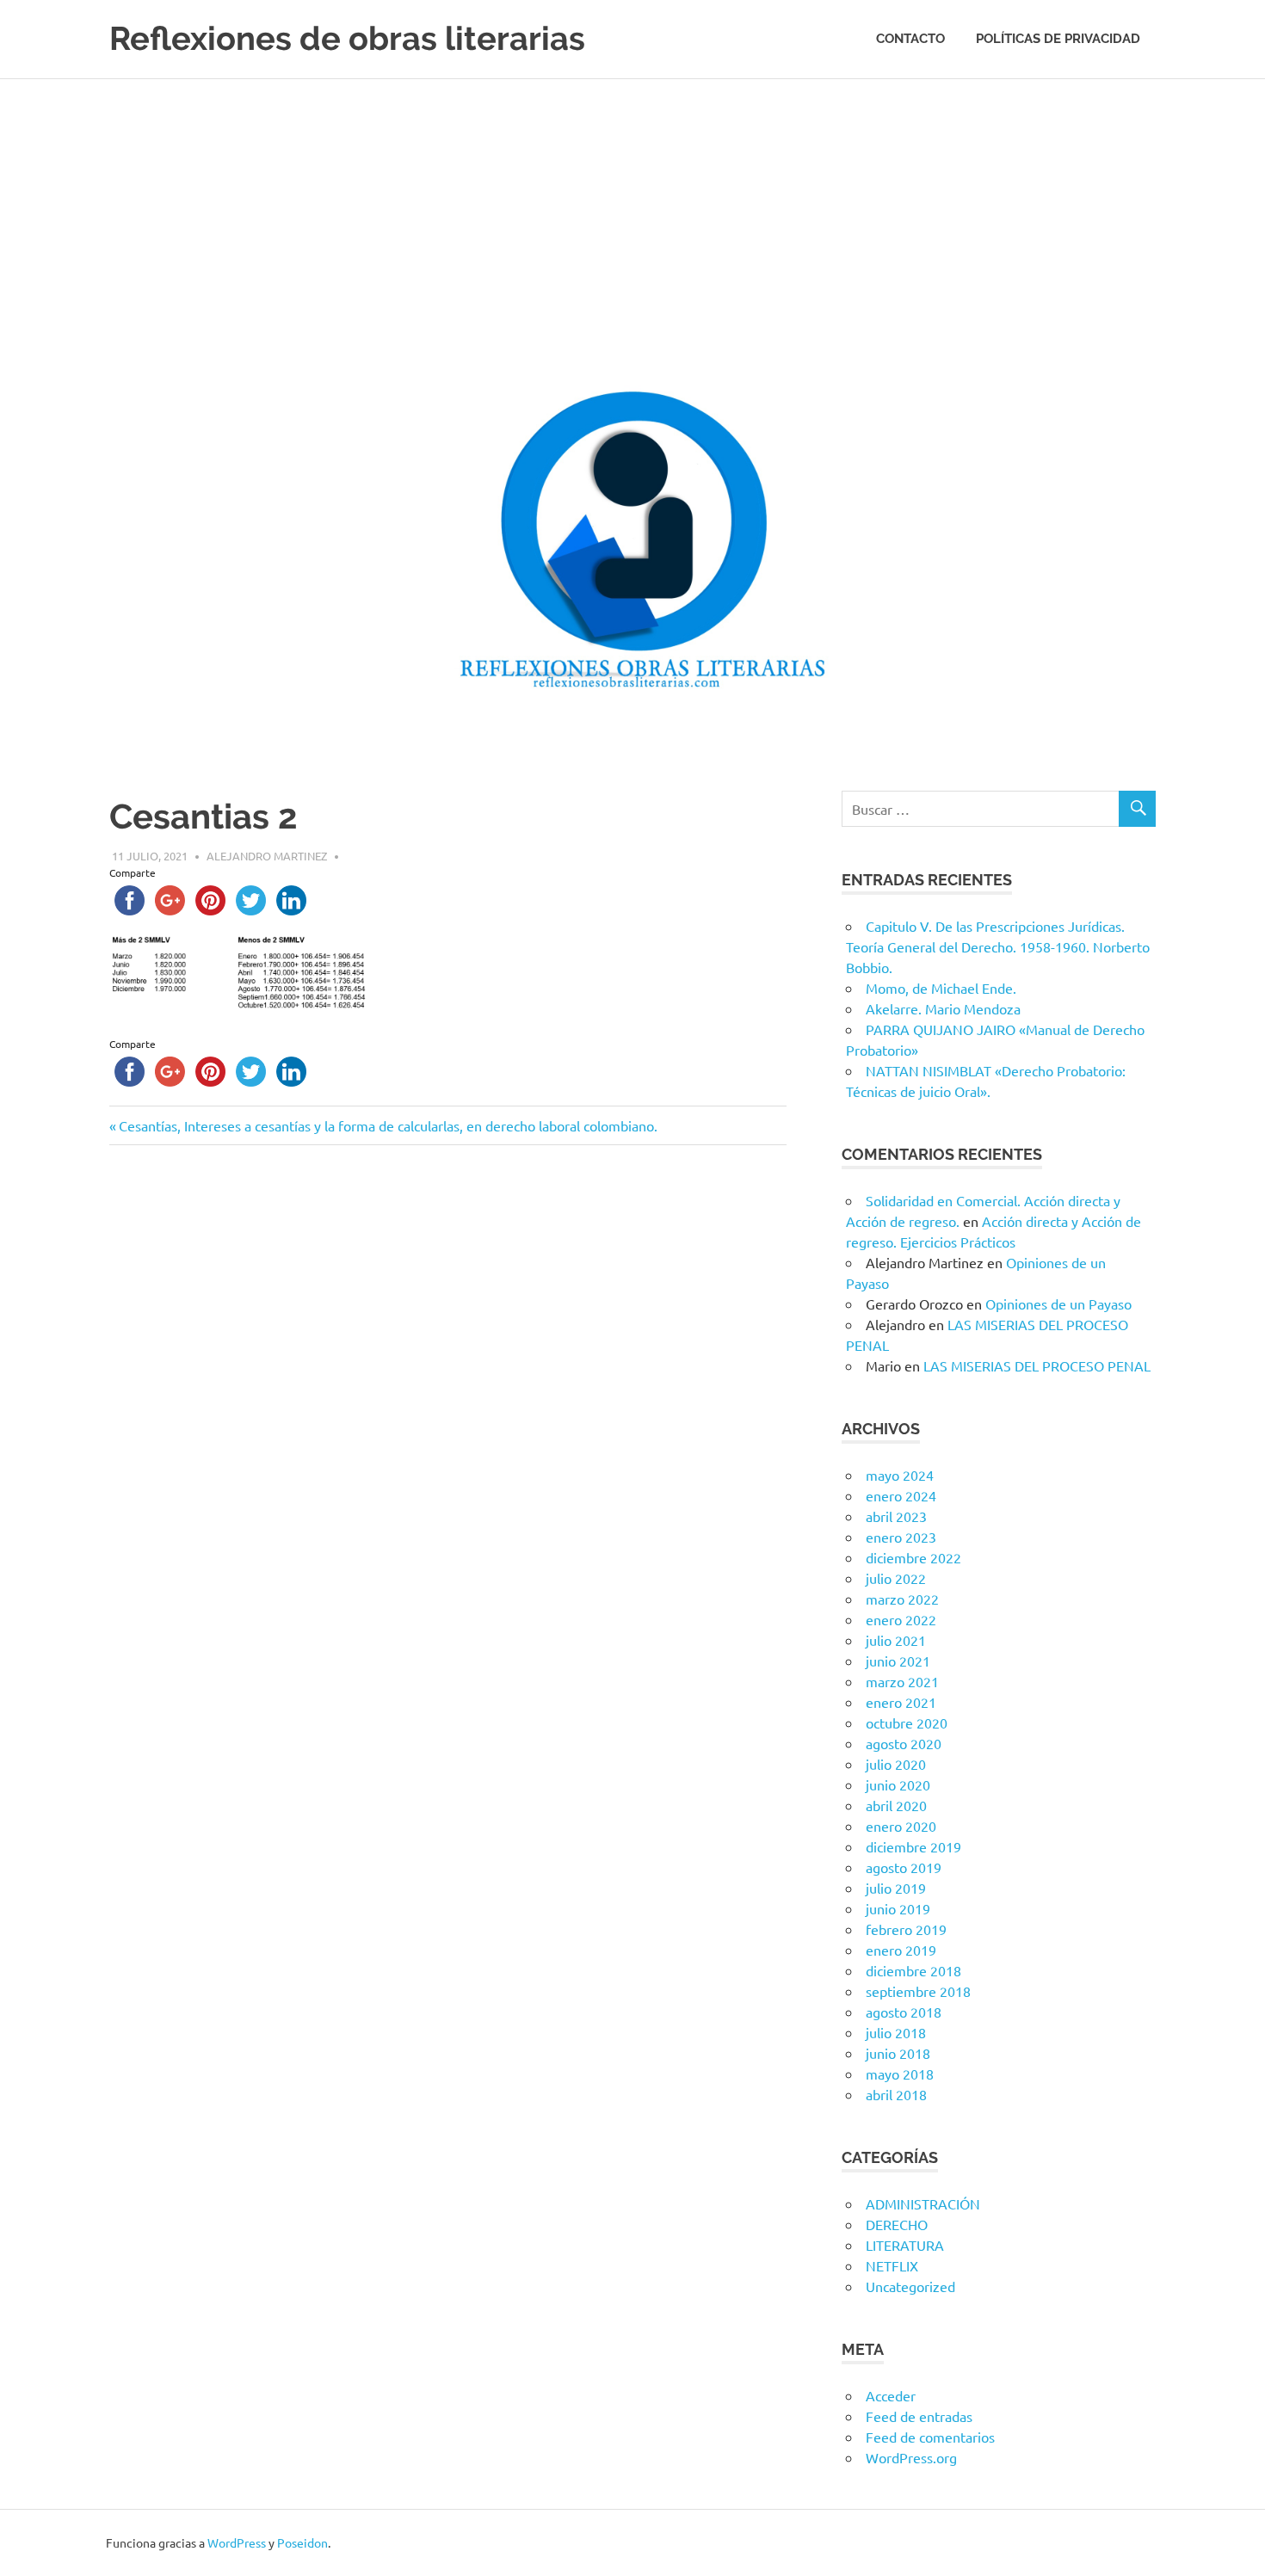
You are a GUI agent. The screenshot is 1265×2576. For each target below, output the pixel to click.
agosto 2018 (904, 2012)
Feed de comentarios (930, 2437)
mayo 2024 (900, 1475)
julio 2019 (896, 1888)
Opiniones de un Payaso (1058, 1303)
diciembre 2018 (913, 1970)
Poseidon (302, 2542)
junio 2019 (898, 1908)
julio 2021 (896, 1640)
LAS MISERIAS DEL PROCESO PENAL (1037, 1365)
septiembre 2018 (918, 1991)
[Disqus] (448, 1402)
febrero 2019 (906, 1929)
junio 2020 (898, 1784)
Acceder (891, 2395)
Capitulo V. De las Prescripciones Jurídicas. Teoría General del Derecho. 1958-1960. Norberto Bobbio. (998, 946)
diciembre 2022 (913, 1557)
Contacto (910, 39)
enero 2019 (901, 1950)
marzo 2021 (902, 1681)
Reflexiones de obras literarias (347, 38)
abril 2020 (896, 1805)
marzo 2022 (902, 1599)
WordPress (237, 2542)
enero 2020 (901, 1826)
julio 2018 (896, 2032)
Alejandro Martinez (267, 856)
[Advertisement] (632, 208)
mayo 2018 (900, 2074)
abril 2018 (896, 2094)
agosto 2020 (904, 1743)
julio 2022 (896, 1578)
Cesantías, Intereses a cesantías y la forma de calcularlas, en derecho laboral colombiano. (388, 1125)
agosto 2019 (904, 1867)
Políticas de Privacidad (1058, 39)
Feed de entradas (919, 2416)
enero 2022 (901, 1619)
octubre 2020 (907, 1722)
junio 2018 (898, 2053)
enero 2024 (901, 1495)
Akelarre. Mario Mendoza (943, 1008)
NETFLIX (892, 2265)
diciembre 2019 (913, 1846)
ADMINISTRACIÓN (923, 2203)
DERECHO (897, 2224)
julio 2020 (896, 1764)
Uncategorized (910, 2286)
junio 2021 (898, 1661)
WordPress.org (911, 2457)
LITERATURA (905, 2245)
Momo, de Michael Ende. (941, 988)
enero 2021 (901, 1702)
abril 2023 (896, 1516)
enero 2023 (901, 1537)
